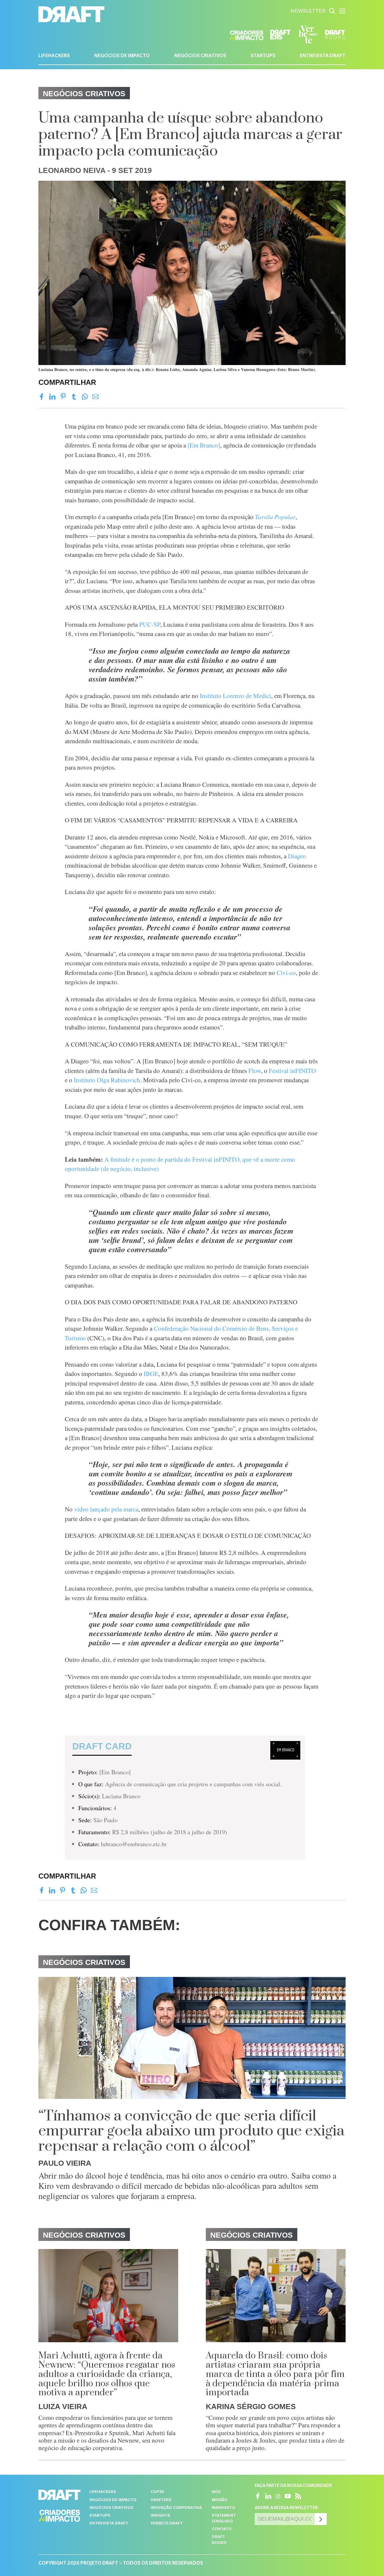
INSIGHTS (160, 2516)
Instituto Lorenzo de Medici (235, 696)
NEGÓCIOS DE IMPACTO (122, 56)
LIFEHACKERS (54, 56)
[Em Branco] (204, 445)
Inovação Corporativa (176, 2508)
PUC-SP (150, 624)
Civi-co (286, 973)
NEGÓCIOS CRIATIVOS (200, 56)
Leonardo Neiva (72, 170)
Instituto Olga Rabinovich (107, 1080)
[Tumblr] (74, 397)
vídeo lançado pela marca (106, 1509)
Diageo (297, 856)
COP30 (157, 2492)
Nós (216, 2492)
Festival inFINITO (292, 1071)
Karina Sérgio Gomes (251, 2406)
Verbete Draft (167, 2524)
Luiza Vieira (63, 2406)
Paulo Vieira (65, 2163)
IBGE (151, 1374)
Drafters (161, 2500)
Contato (222, 2529)
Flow (255, 1071)
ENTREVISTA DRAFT (323, 56)
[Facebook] (42, 397)
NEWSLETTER (308, 12)
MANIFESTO (223, 2508)
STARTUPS (263, 56)
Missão (220, 2500)
